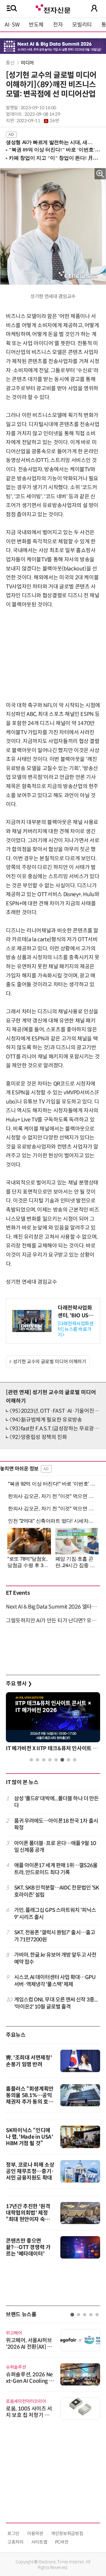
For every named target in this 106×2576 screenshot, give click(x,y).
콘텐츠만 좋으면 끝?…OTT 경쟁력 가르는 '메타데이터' (28, 2247)
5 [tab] (56, 1760)
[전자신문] (53, 8)
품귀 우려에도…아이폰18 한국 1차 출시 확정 (56, 1824)
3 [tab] (44, 1760)
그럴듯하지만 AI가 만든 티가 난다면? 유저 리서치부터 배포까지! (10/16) (53, 1621)
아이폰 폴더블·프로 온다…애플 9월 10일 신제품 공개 (55, 1847)
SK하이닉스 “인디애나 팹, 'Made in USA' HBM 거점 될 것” (30, 2137)
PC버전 (62, 2542)
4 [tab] (50, 1760)
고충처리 (15, 2542)
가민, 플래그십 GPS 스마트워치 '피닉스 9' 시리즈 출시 (55, 1914)
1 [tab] (31, 1760)
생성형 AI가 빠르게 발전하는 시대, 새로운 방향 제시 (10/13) (51, 142)
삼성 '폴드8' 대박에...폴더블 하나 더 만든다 (57, 1802)
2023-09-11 (38, 121)
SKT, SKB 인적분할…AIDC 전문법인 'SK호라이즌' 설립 (57, 1891)
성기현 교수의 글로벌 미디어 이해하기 (50, 1362)
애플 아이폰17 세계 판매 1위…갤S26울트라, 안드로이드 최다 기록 (56, 1869)
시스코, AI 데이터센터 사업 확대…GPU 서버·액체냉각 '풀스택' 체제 (55, 1981)
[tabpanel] (53, 1723)
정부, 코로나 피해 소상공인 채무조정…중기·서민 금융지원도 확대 (30, 2171)
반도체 (36, 25)
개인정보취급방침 (67, 2533)
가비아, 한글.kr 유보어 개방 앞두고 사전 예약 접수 (55, 1958)
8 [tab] (75, 1760)
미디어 (27, 63)
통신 (11, 63)
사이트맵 (39, 2542)
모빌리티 (82, 25)
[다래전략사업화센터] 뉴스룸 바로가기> (76, 1329)
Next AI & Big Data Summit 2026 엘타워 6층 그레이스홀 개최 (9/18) (53, 1607)
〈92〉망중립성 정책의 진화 (38, 1437)
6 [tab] (62, 1760)
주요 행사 (19, 1684)
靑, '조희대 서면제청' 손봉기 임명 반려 (29, 2061)
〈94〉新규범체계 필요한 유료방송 (46, 1420)
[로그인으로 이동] (94, 8)
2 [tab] (38, 1760)
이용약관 (35, 2533)
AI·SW (12, 25)
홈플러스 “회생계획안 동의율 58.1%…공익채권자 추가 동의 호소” (30, 2099)
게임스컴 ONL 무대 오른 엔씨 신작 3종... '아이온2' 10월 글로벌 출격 (56, 2003)
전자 (58, 25)
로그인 (13, 2533)
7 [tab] (68, 1760)
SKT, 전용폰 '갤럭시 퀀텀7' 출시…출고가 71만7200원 (55, 1936)
